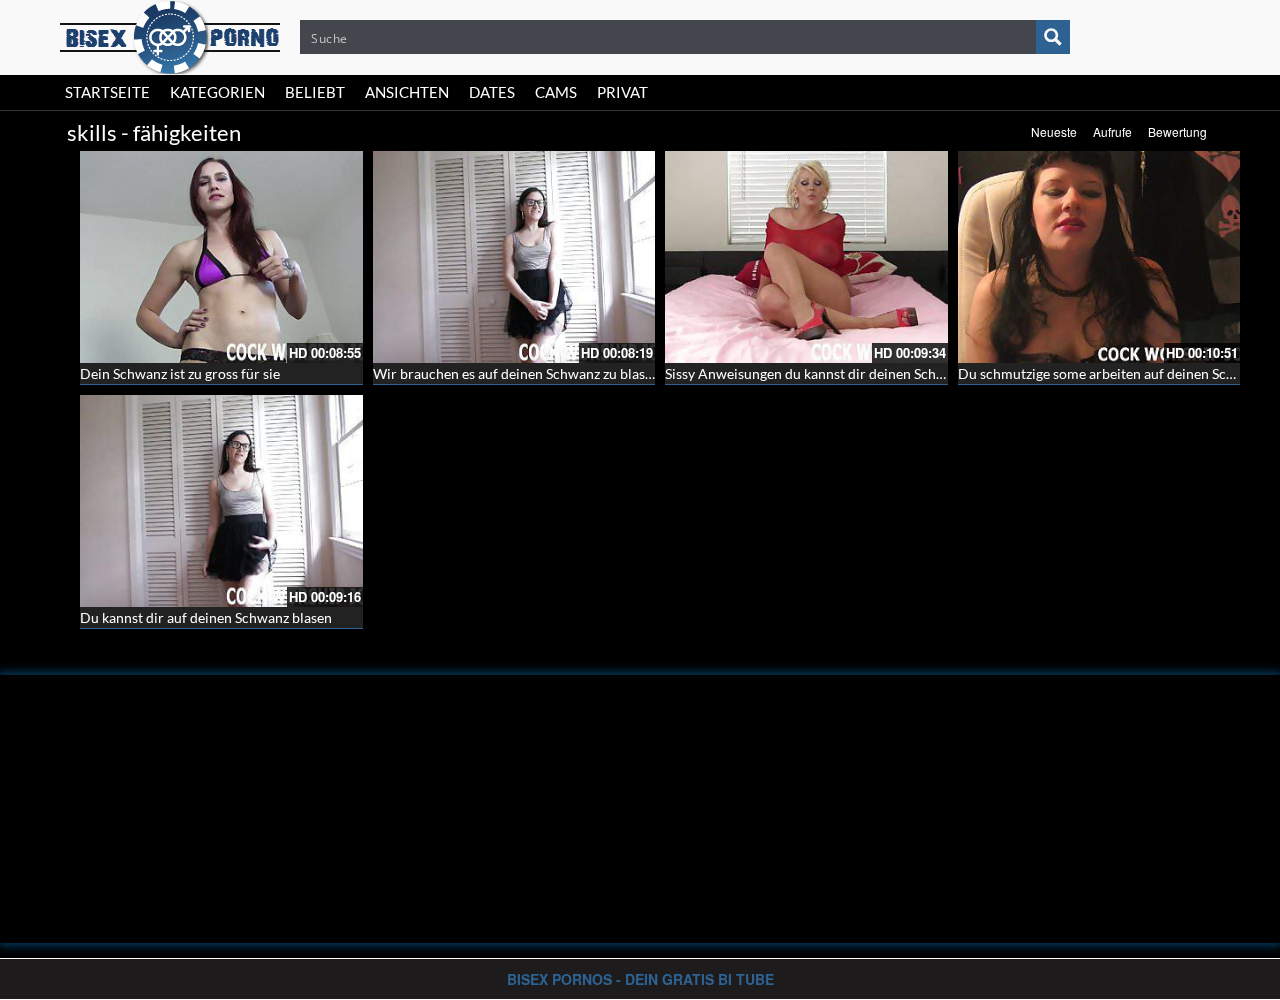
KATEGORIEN (217, 92)
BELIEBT (315, 92)
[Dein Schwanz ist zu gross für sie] (221, 257)
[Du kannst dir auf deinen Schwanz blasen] (221, 501)
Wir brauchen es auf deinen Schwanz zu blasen (516, 373)
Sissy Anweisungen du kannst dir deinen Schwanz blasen (838, 373)
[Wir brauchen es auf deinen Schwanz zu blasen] (514, 257)
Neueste (1054, 131)
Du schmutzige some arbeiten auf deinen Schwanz (1112, 373)
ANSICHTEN (407, 92)
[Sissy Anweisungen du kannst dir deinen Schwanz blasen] (806, 257)
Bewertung (1177, 131)
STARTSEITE (107, 92)
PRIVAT (622, 92)
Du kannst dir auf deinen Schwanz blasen (206, 617)
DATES (492, 92)
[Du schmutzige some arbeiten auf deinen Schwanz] (1099, 257)
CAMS (556, 92)
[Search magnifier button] (1053, 37)
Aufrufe (1112, 131)
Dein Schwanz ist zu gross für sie (180, 373)
